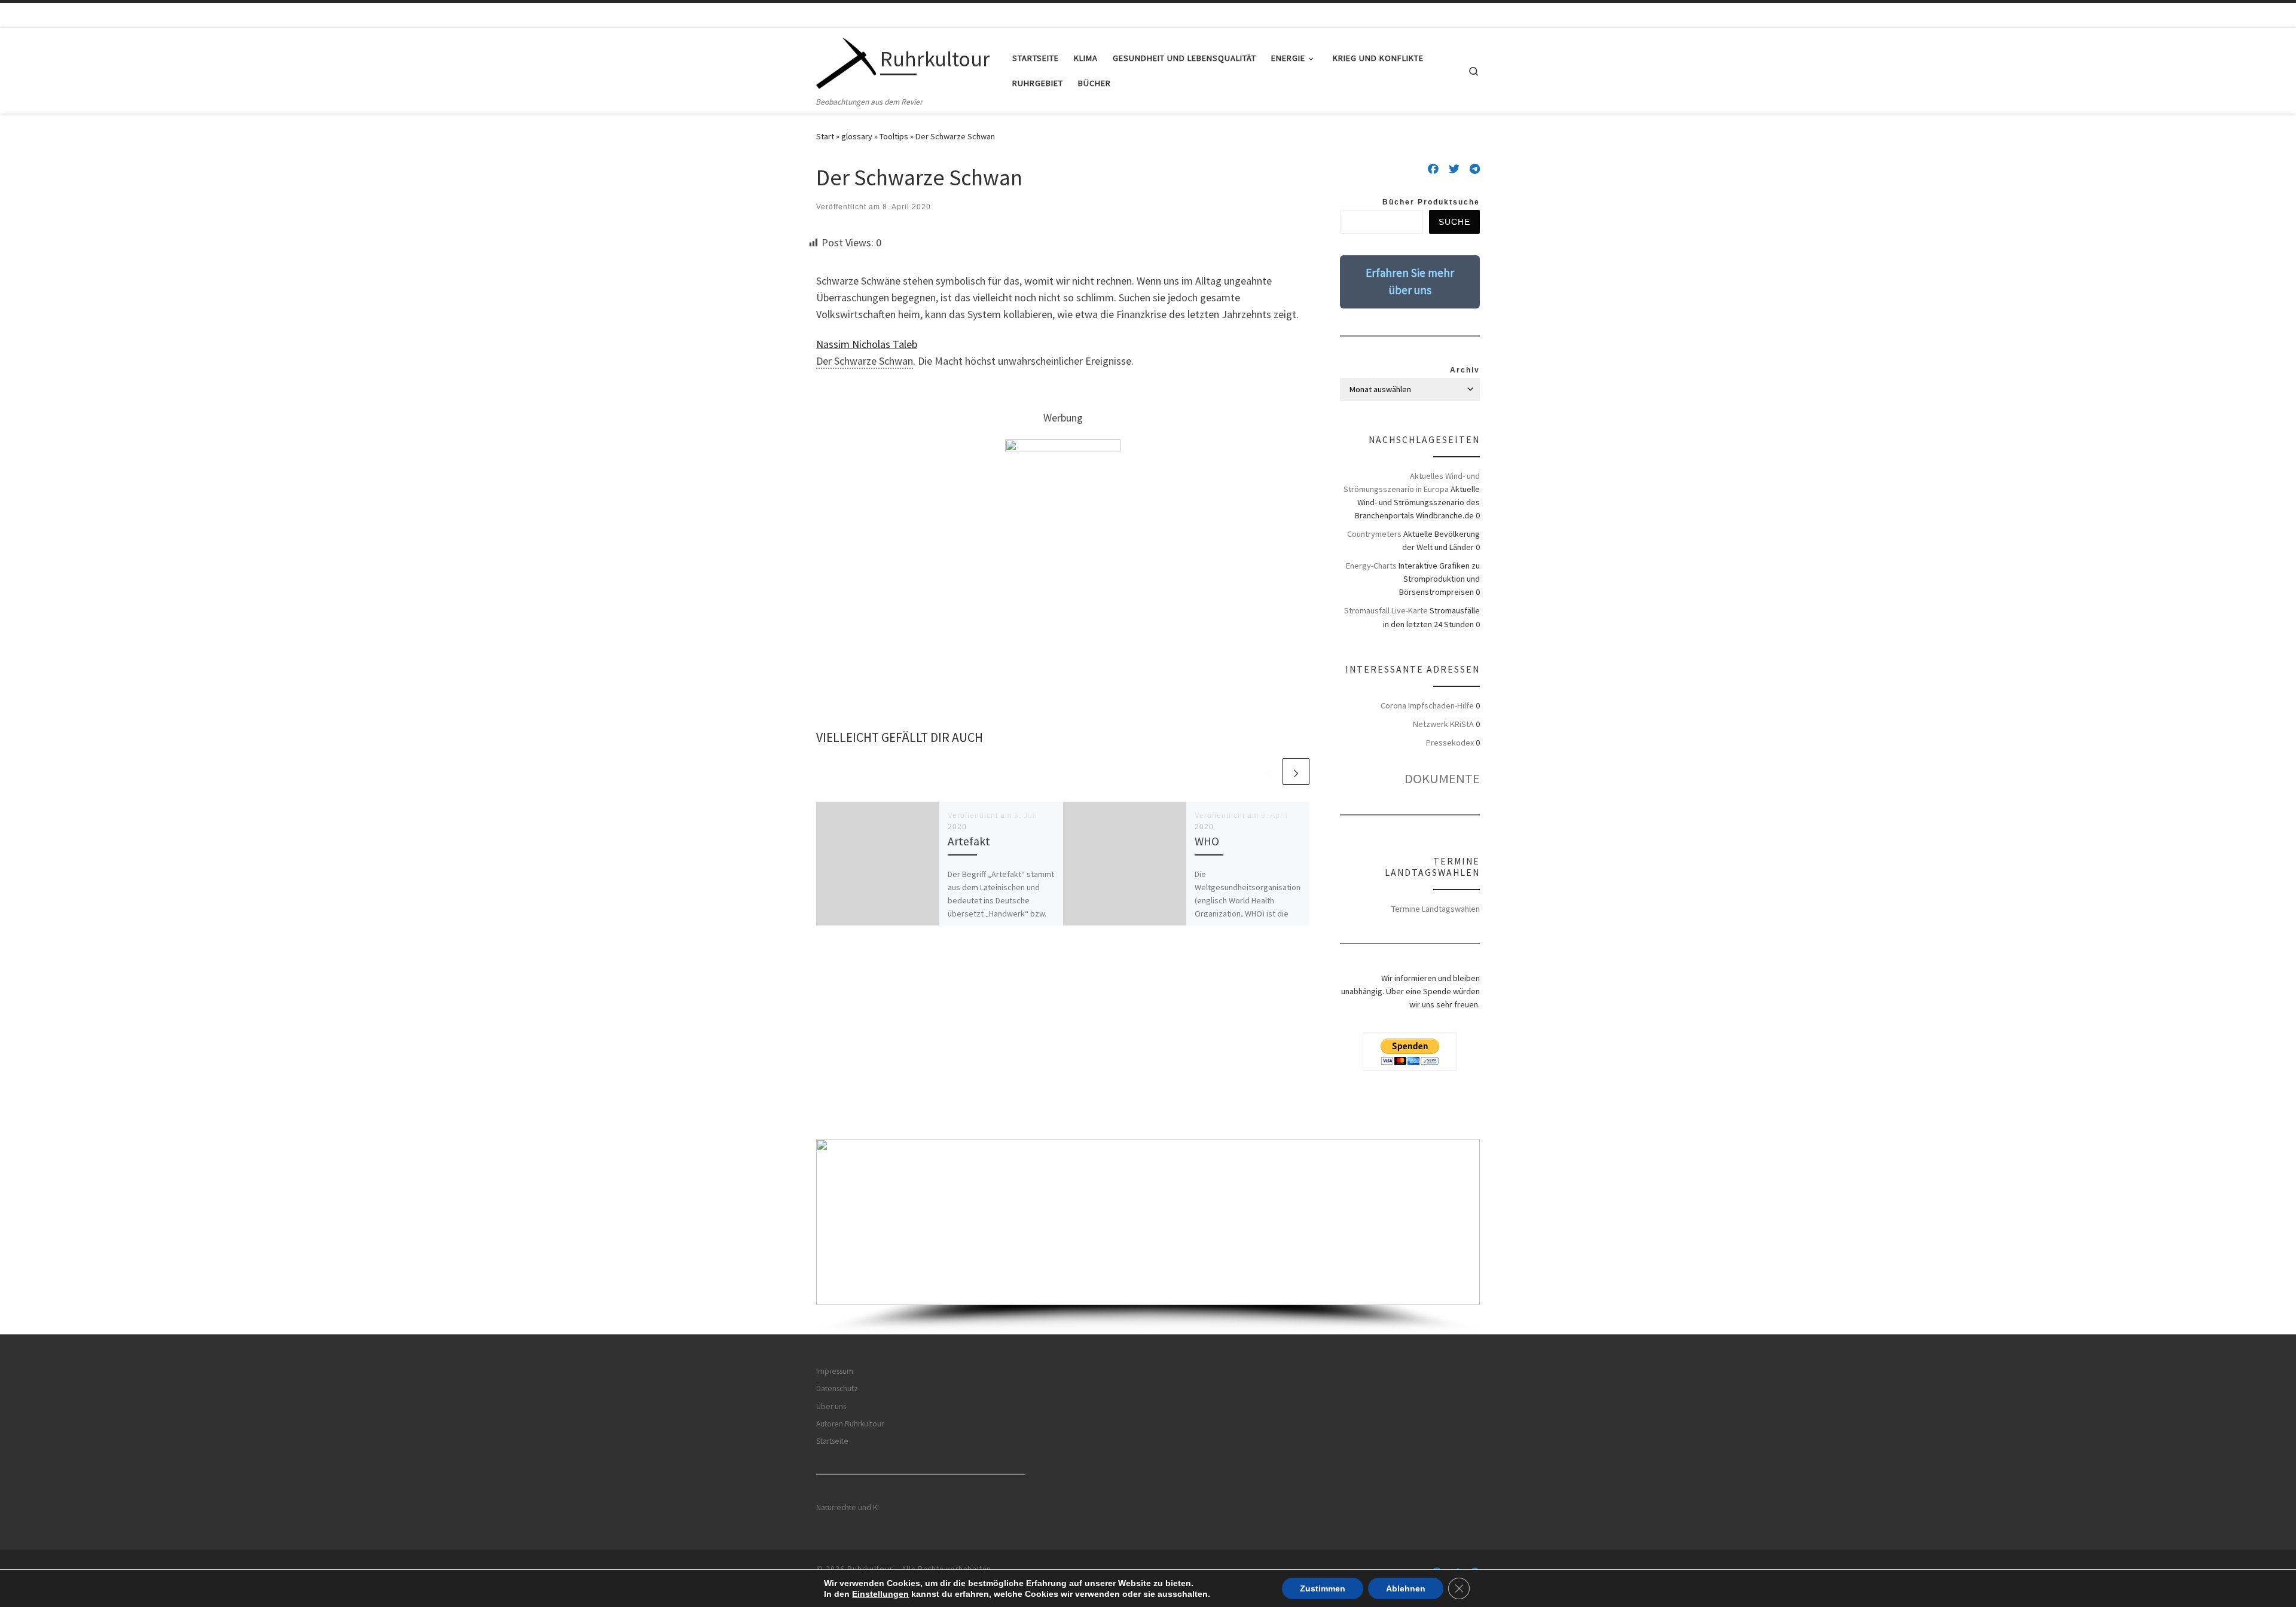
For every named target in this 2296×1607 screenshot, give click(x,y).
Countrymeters (1374, 534)
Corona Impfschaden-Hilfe (1427, 705)
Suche (1454, 222)
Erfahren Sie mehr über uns (1410, 281)
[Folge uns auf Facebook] (1433, 169)
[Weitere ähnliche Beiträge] (1296, 772)
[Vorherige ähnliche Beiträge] (1267, 772)
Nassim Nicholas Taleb (867, 344)
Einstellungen (880, 1594)
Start (825, 136)
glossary (857, 136)
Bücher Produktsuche (1431, 202)
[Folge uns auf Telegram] (1475, 169)
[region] (1148, 1237)
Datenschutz (837, 1388)
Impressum (835, 1371)
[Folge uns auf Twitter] (1454, 169)
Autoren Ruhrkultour (850, 1424)
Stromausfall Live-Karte (1386, 610)
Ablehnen (1406, 1588)
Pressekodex (1450, 743)
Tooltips (894, 136)
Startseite (832, 1441)
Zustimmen (1323, 1588)
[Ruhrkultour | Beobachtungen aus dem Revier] (846, 61)
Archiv (1465, 370)
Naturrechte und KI (848, 1507)
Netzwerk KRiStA (1443, 724)
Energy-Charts (1371, 566)
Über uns (831, 1406)
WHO (1207, 841)
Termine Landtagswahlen (1436, 909)
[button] (1148, 1222)
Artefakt (969, 841)
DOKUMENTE (1442, 778)
